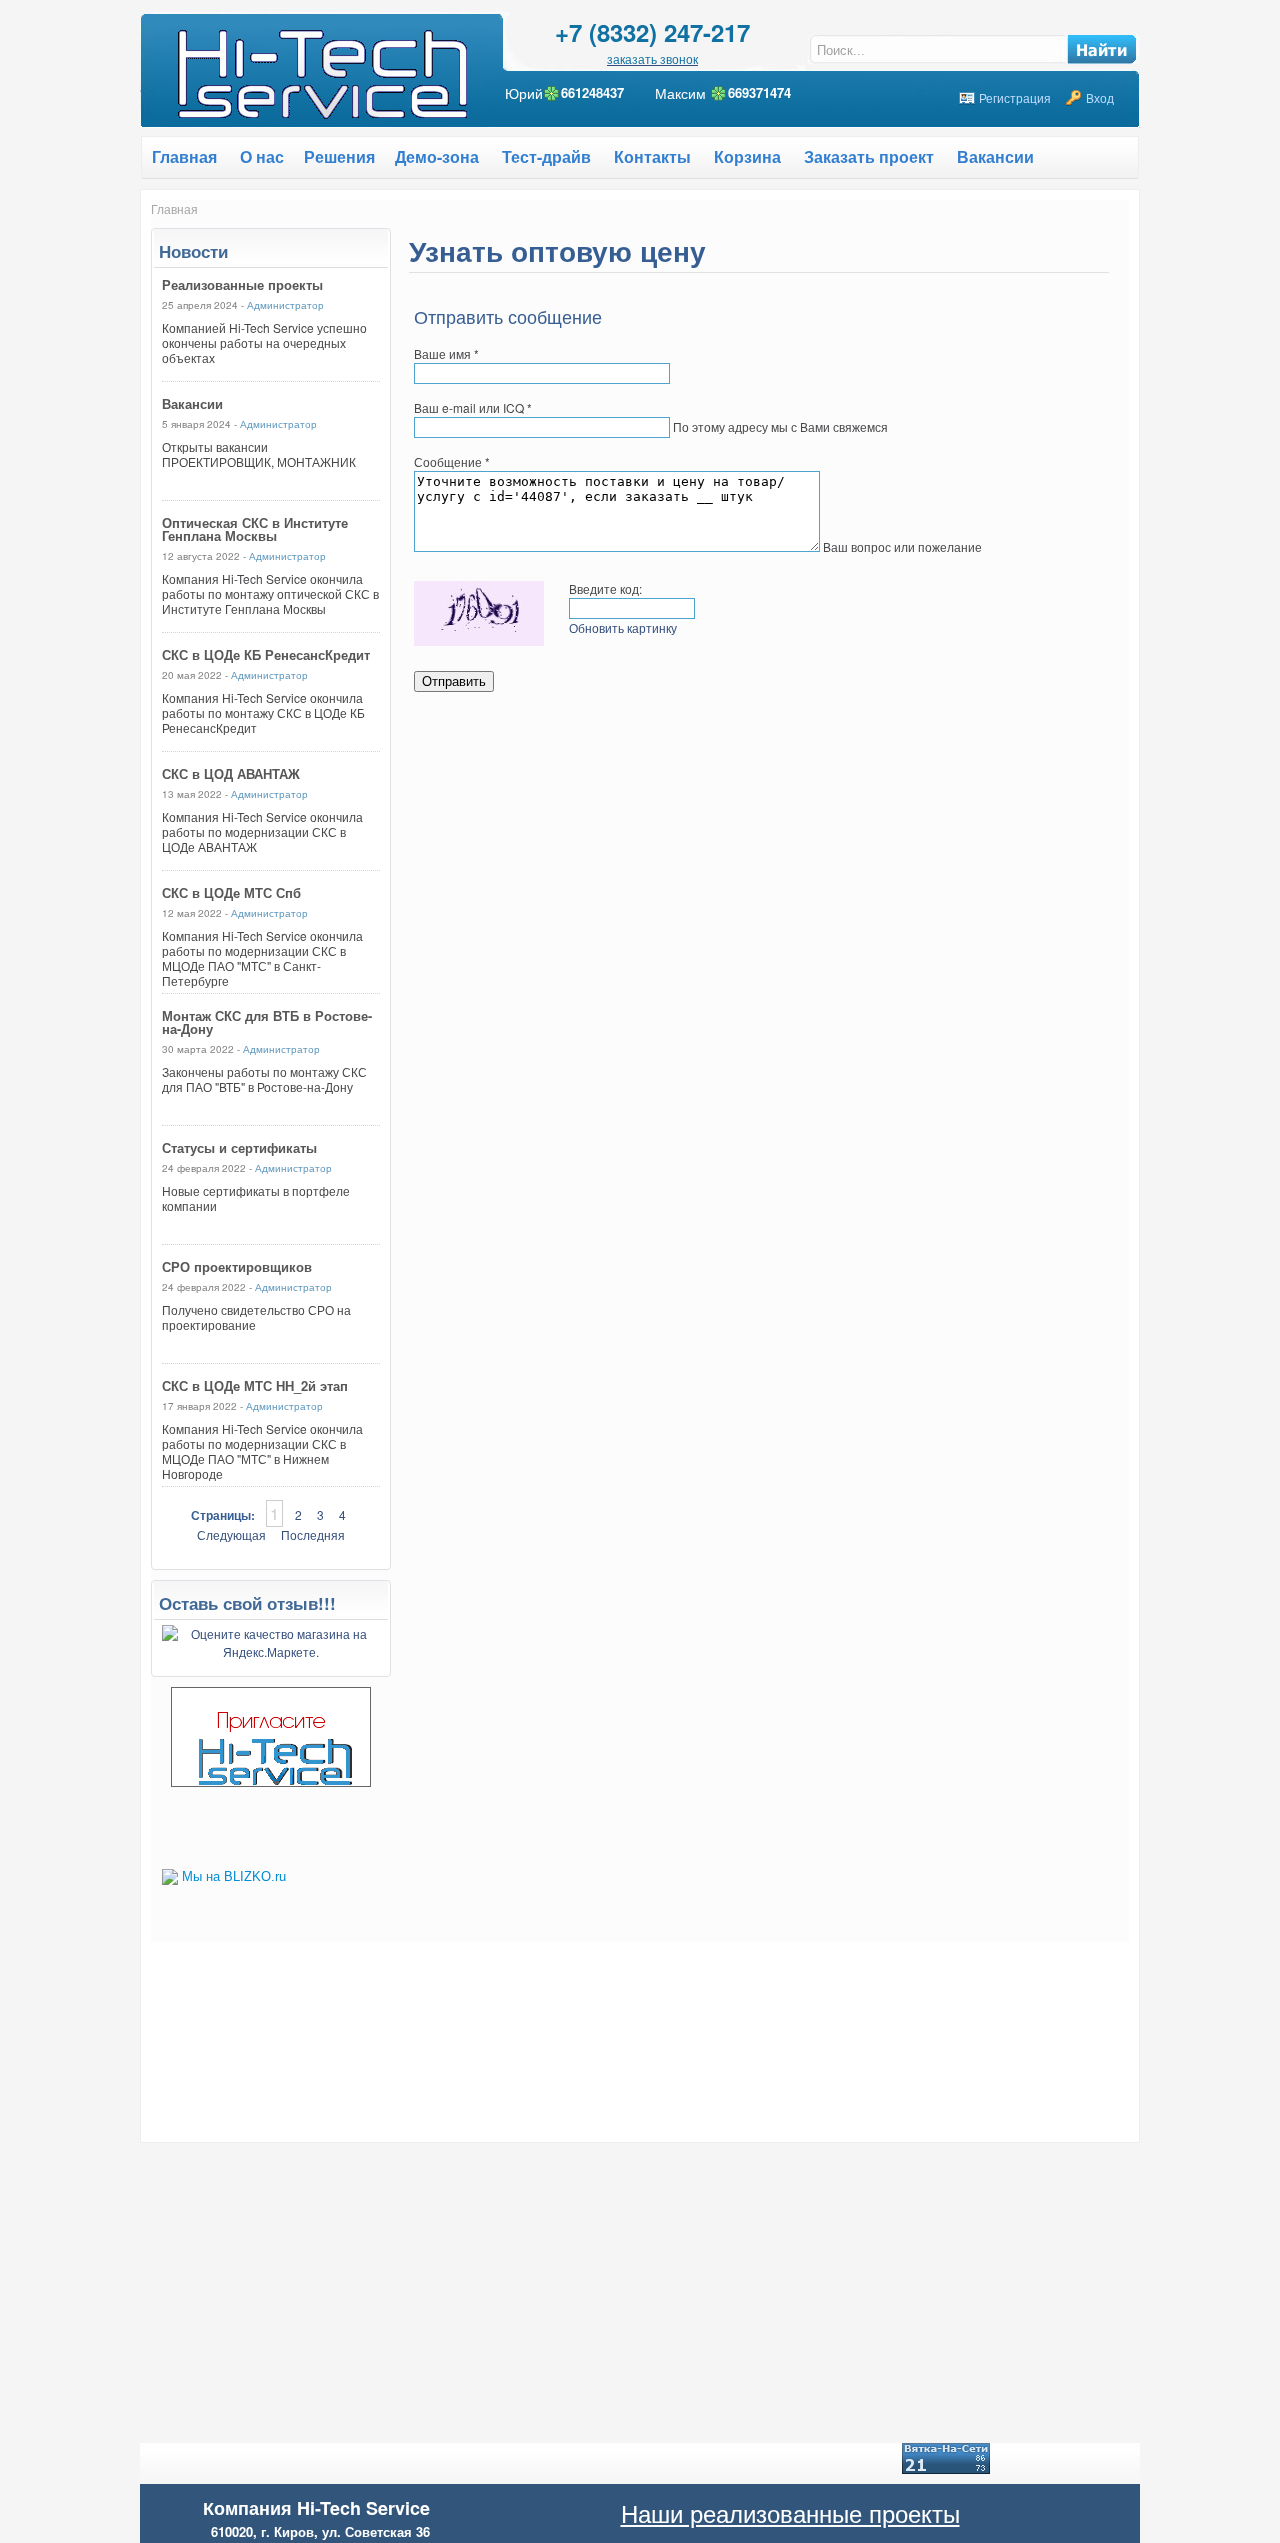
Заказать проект (869, 156)
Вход (1100, 97)
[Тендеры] (271, 1781)
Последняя (313, 1534)
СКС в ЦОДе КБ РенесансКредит (266, 654)
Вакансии (995, 156)
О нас (262, 156)
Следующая (231, 1534)
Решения (339, 156)
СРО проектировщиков (237, 1266)
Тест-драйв (546, 156)
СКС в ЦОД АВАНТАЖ (231, 773)
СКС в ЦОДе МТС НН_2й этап (255, 1385)
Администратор (285, 305)
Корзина (747, 156)
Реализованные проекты (242, 284)
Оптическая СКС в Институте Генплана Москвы (255, 529)
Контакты (652, 156)
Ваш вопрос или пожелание (902, 546)
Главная (174, 208)
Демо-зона (437, 156)
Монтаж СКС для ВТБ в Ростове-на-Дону (267, 1022)
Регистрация (1015, 97)
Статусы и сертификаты (239, 1147)
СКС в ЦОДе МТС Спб (231, 892)
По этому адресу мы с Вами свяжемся (780, 426)
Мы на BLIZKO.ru (234, 1876)
